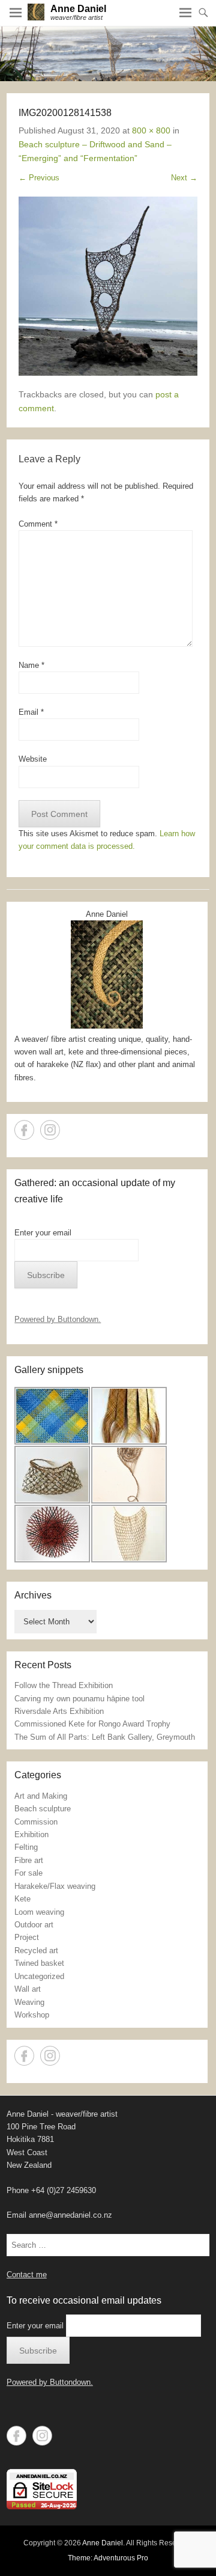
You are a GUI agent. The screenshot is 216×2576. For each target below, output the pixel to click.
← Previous (39, 178)
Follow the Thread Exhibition (64, 1685)
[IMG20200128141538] (108, 286)
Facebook (24, 1130)
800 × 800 (151, 130)
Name (31, 665)
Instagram (50, 1130)
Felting (26, 1847)
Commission (36, 1822)
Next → (184, 178)
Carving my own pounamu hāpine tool (79, 1699)
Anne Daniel (78, 9)
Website (33, 759)
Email (31, 712)
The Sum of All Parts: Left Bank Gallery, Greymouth (105, 1737)
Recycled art (36, 1950)
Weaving (29, 2002)
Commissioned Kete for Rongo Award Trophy (92, 1724)
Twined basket (39, 1963)
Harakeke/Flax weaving (55, 1886)
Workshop (32, 2015)
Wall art (28, 1989)
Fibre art (29, 1860)
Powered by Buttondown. (58, 1319)
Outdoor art (34, 1925)
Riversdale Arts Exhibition (59, 1711)
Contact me (27, 2275)
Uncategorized (39, 1976)
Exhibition (31, 1834)
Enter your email (43, 1233)
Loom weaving (39, 1912)
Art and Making (41, 1796)
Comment (38, 524)
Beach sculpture (43, 1809)
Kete (22, 1899)
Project (27, 1937)
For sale (28, 1873)
